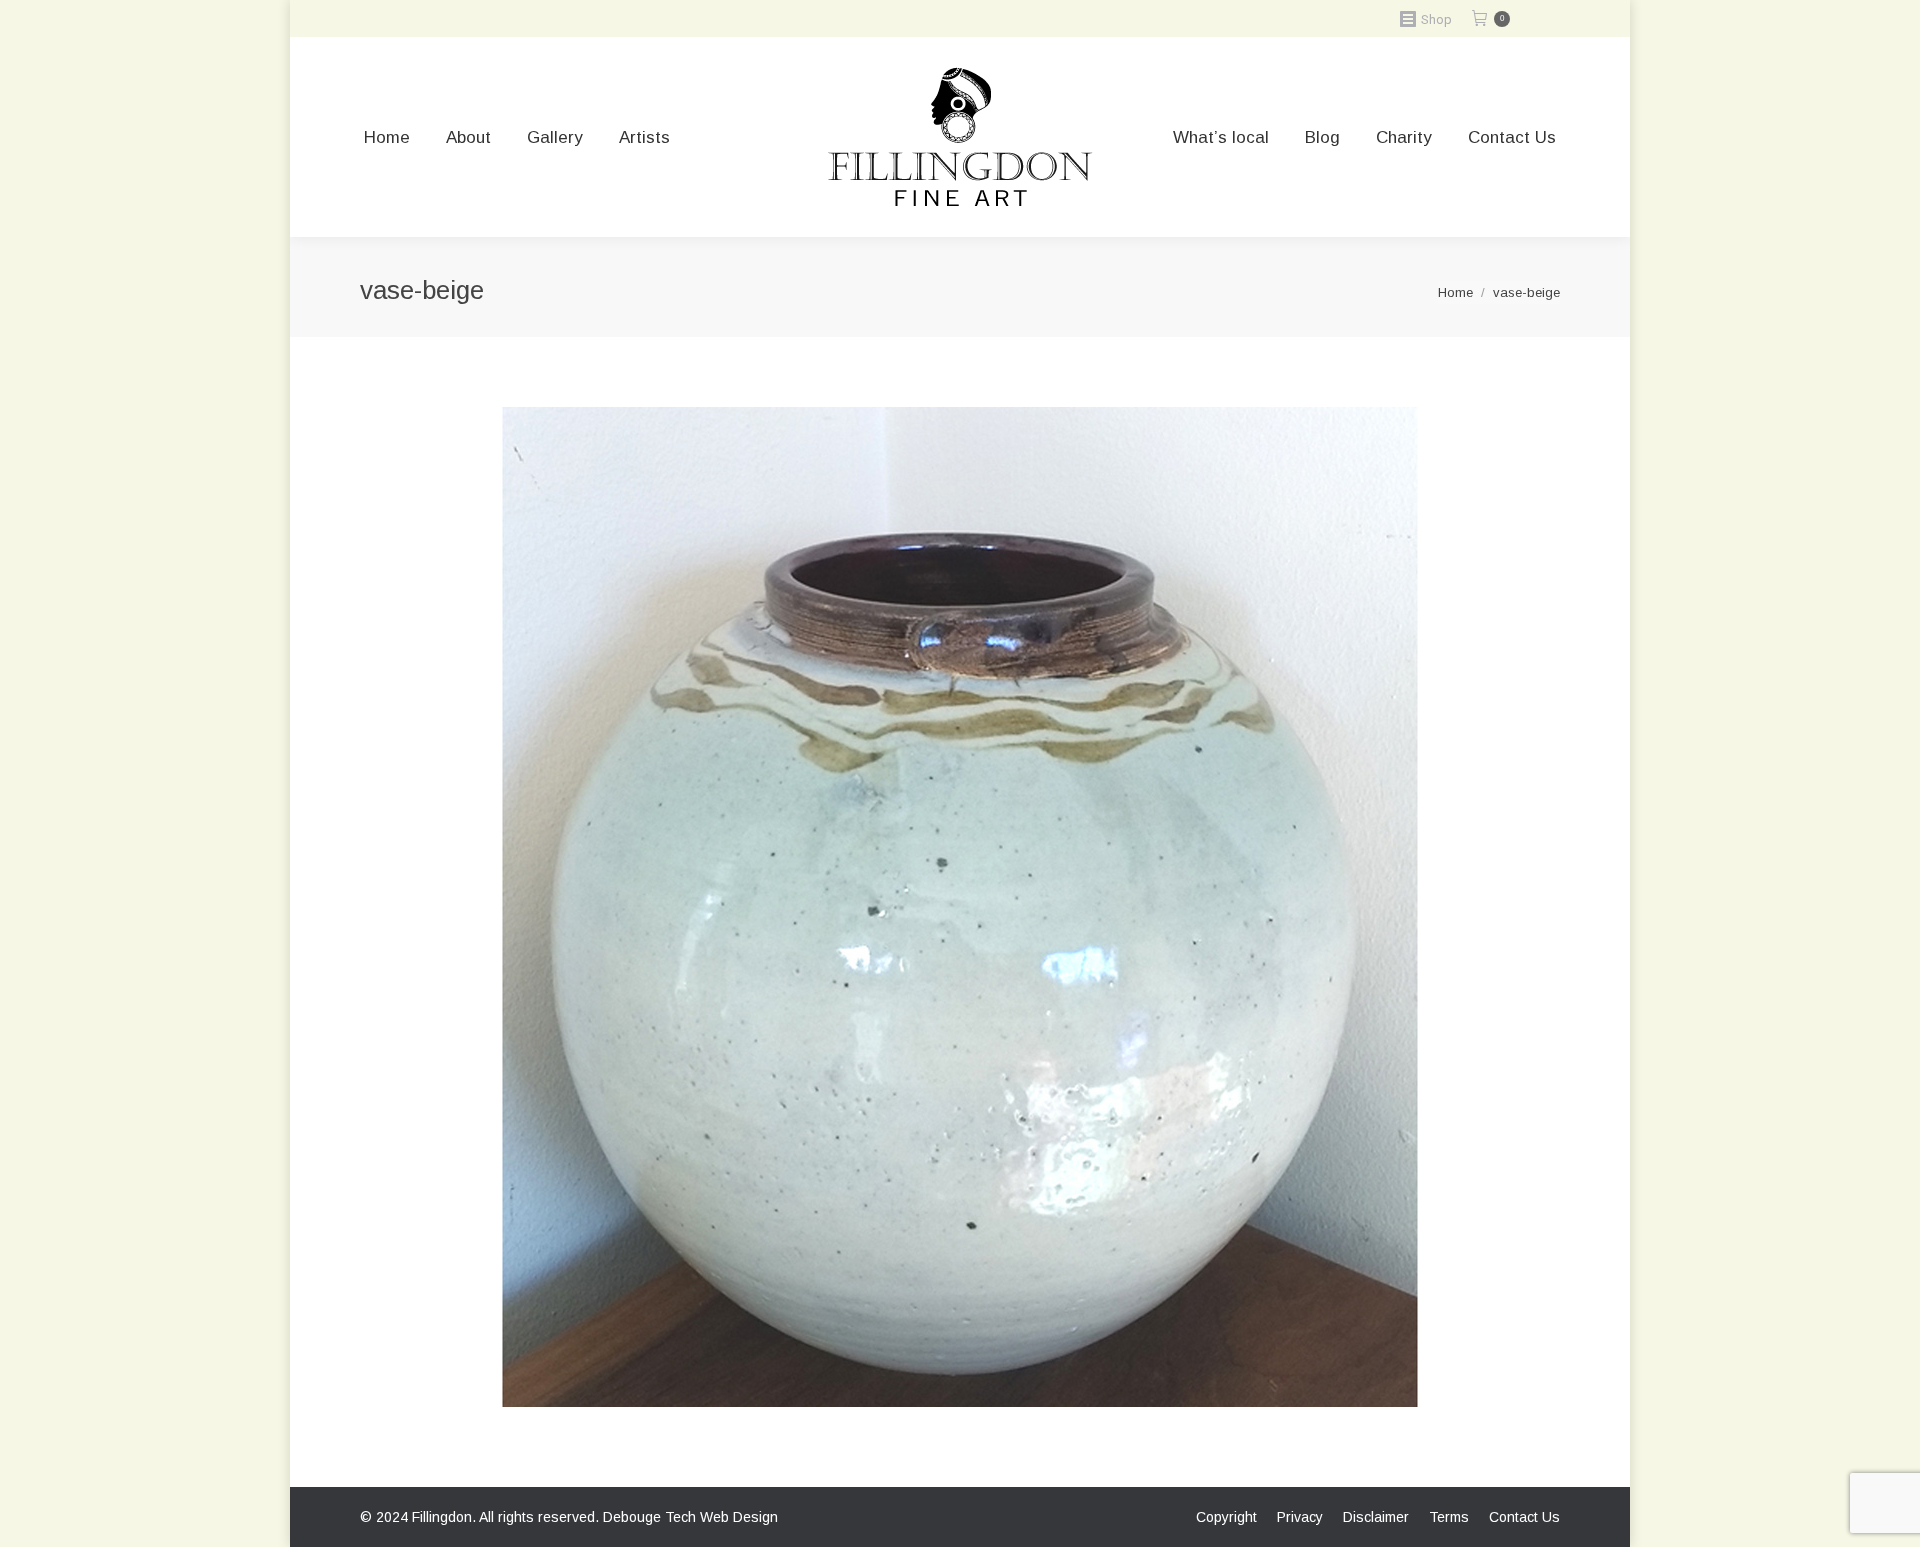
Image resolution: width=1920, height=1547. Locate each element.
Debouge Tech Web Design (690, 1517)
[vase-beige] (960, 907)
